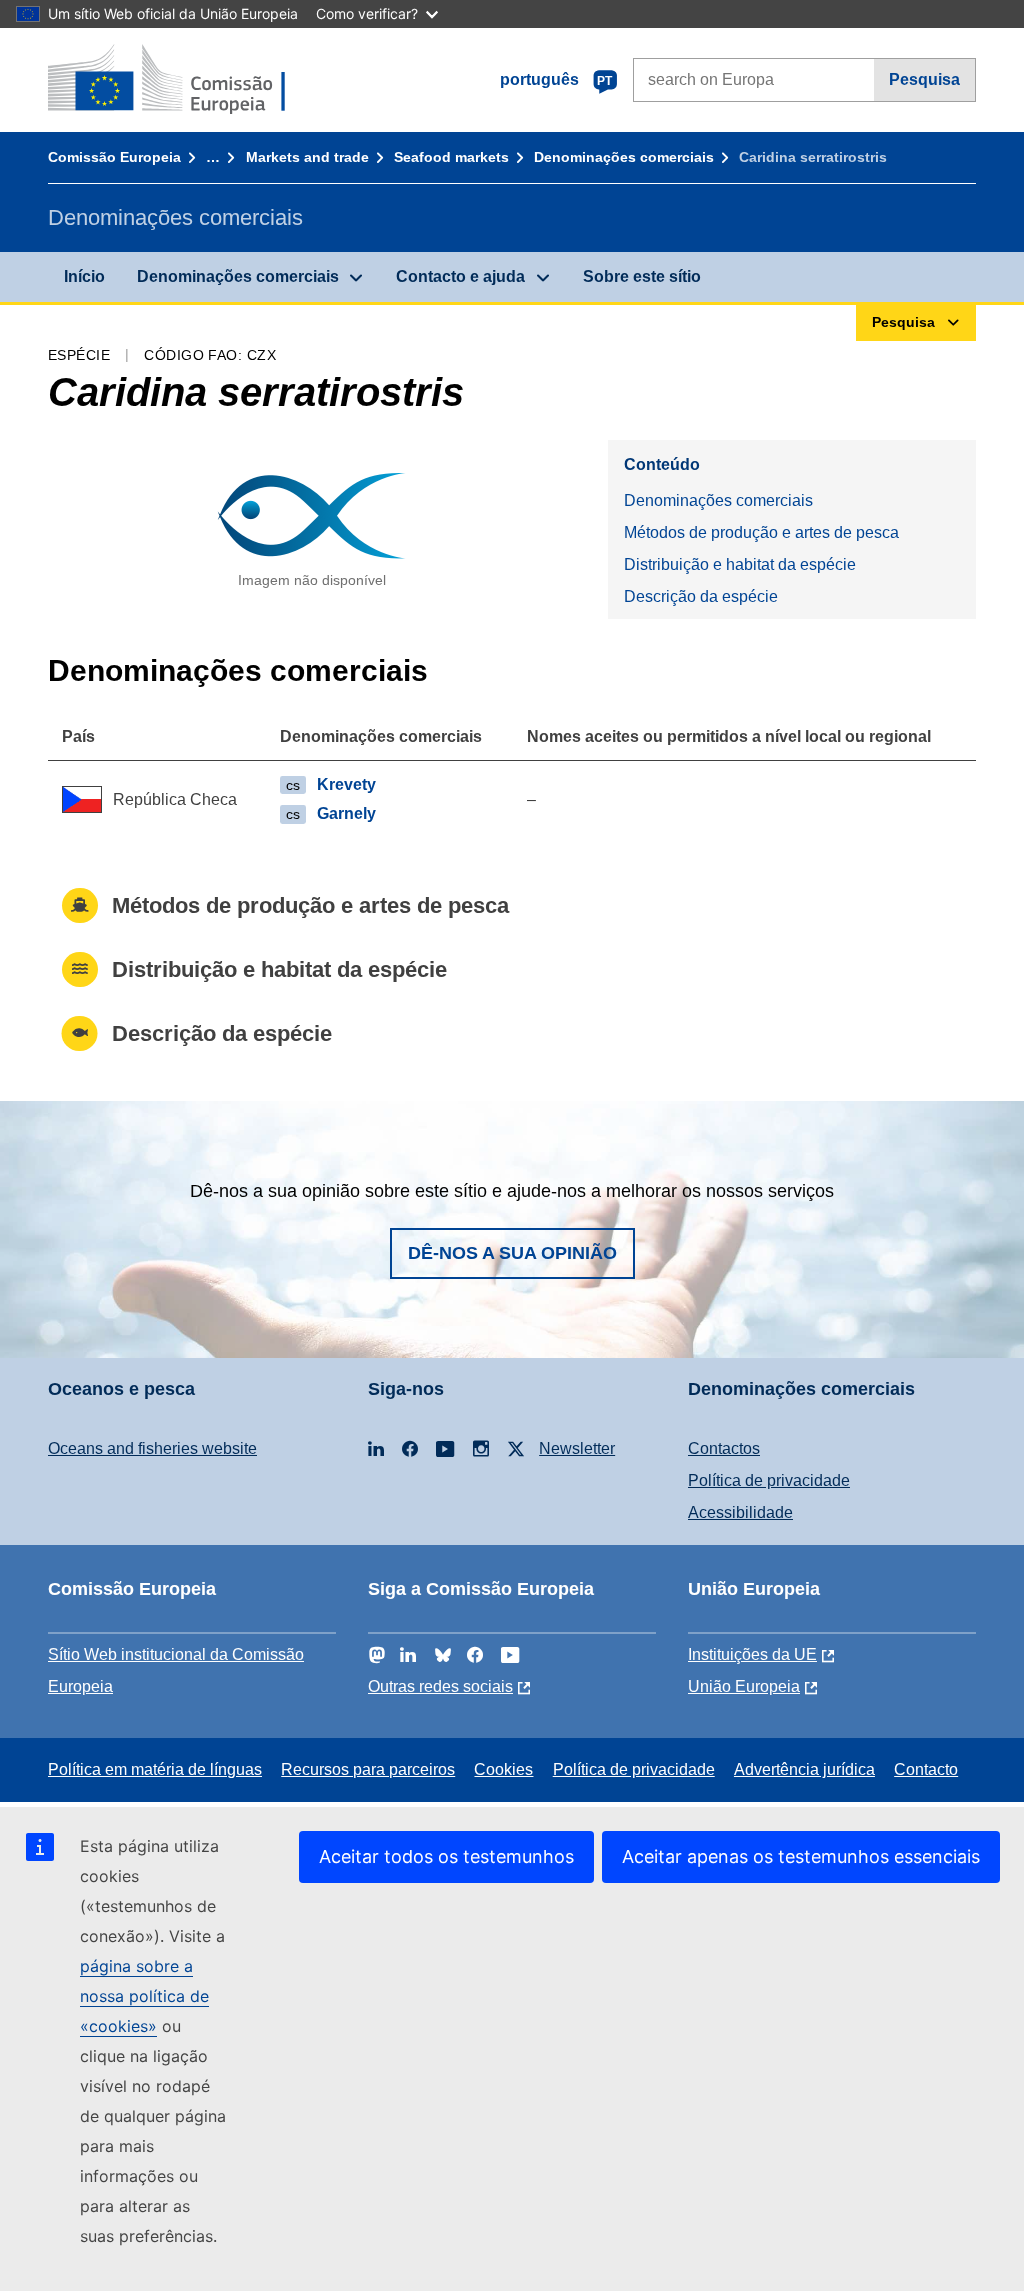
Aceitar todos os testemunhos (446, 1856)
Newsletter (577, 1448)
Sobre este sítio (642, 276)
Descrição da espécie (701, 596)
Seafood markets (451, 157)
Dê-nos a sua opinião (512, 1253)
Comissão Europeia (114, 157)
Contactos (724, 1448)
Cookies (503, 1769)
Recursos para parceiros (368, 1769)
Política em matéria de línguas (155, 1769)
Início (84, 276)
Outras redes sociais (440, 1686)
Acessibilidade (740, 1512)
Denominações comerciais (624, 157)
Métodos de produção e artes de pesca (761, 532)
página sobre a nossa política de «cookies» (144, 1996)
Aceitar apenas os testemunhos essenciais (801, 1856)
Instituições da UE (752, 1654)
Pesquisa (924, 79)
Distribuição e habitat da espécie (740, 564)
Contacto (926, 1769)
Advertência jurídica (804, 1769)
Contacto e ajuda (460, 276)
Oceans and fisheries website (152, 1448)
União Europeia (744, 1686)
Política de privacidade (769, 1480)
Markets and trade (307, 157)
